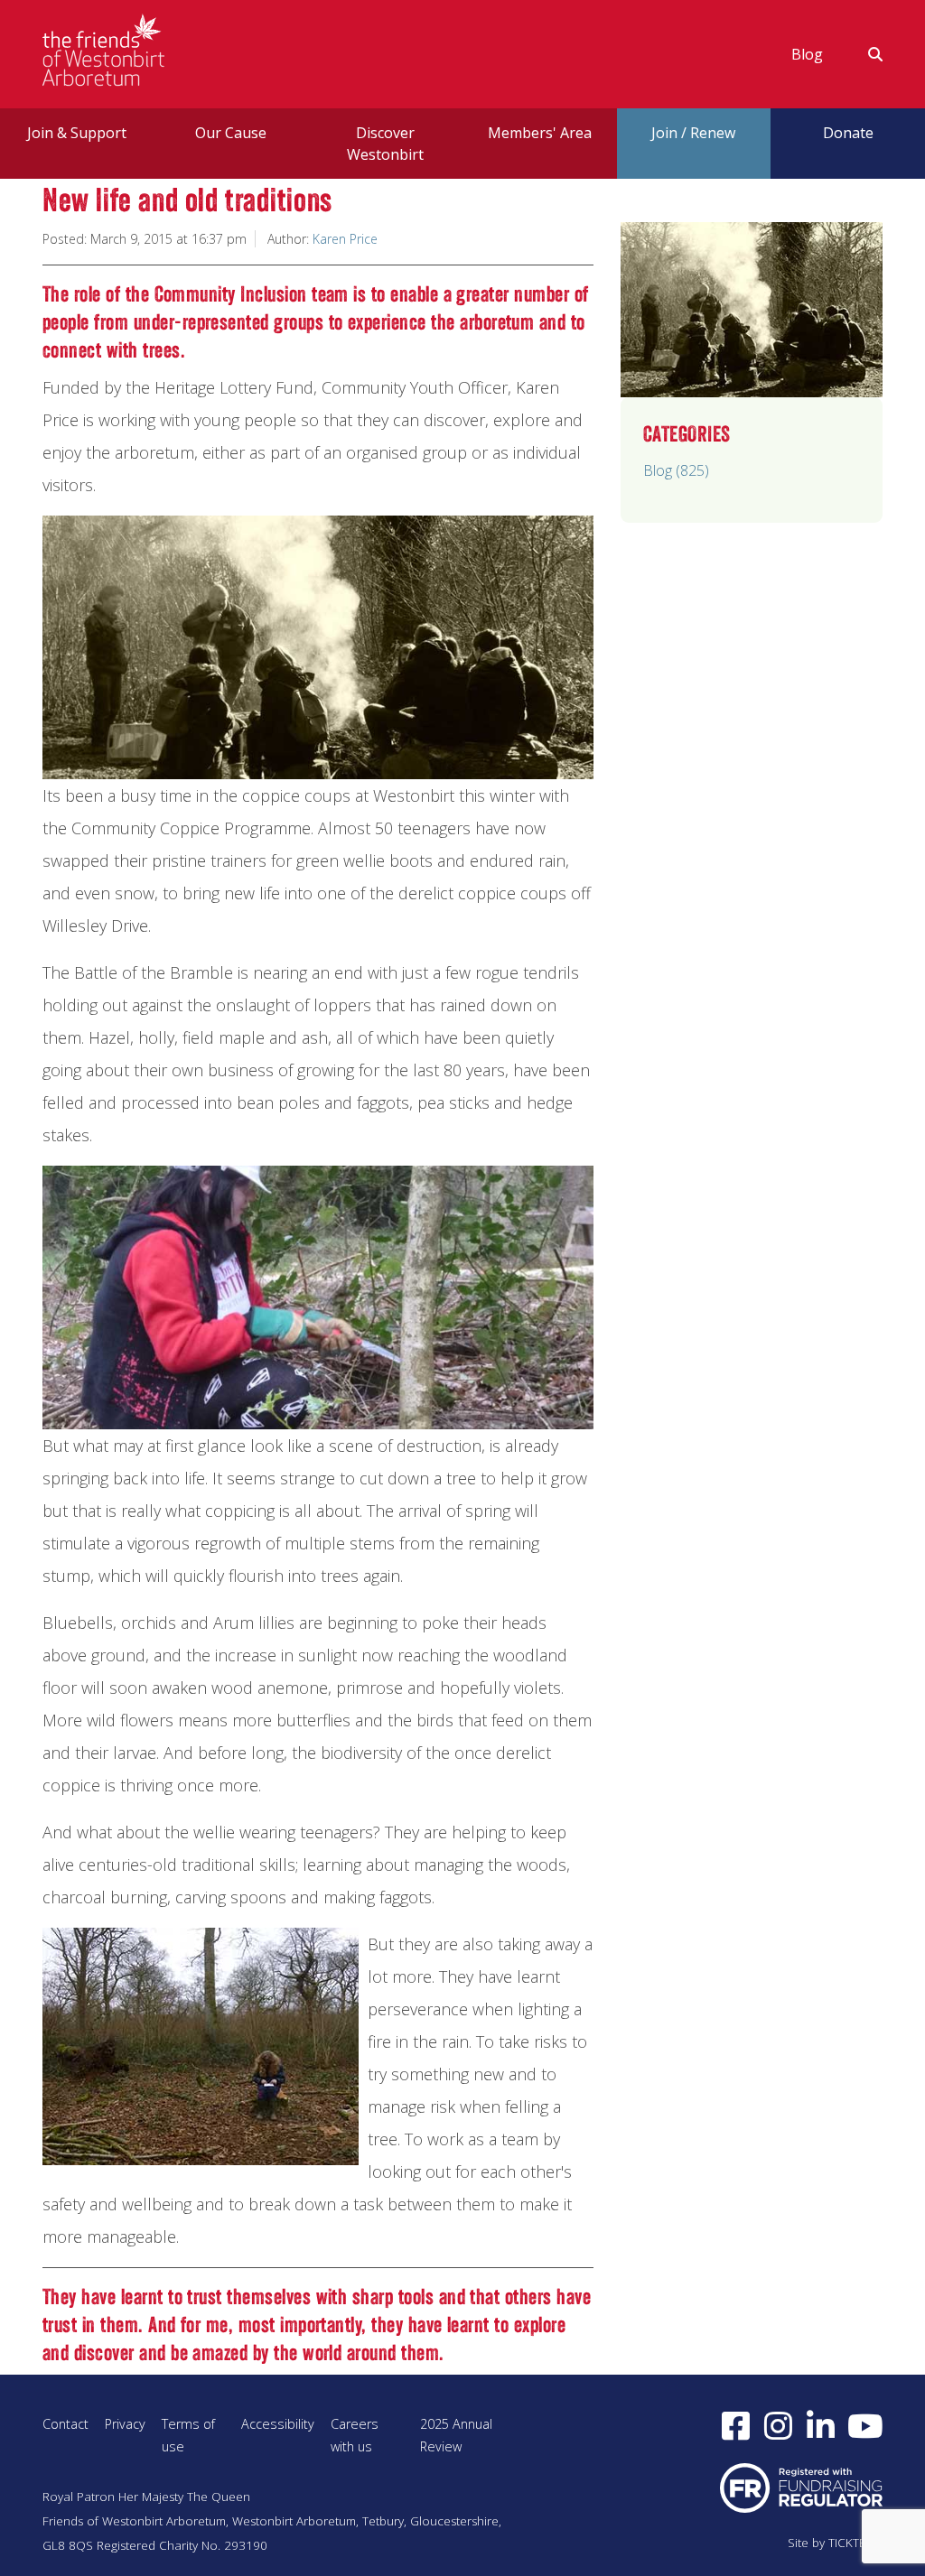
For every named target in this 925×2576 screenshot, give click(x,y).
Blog (807, 54)
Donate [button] (848, 133)
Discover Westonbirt (385, 144)
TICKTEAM (855, 2543)
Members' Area (540, 133)
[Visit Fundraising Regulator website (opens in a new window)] (801, 2487)
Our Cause (231, 133)
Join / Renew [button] (693, 133)
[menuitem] (807, 54)
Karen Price (345, 239)
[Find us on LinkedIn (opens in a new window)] (821, 2425)
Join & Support (77, 133)
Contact (65, 2424)
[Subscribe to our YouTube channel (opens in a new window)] (865, 2425)
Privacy (125, 2424)
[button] (864, 54)
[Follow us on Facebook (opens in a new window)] (736, 2425)
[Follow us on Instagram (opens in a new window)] (778, 2425)
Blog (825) (676, 470)
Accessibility (278, 2424)
